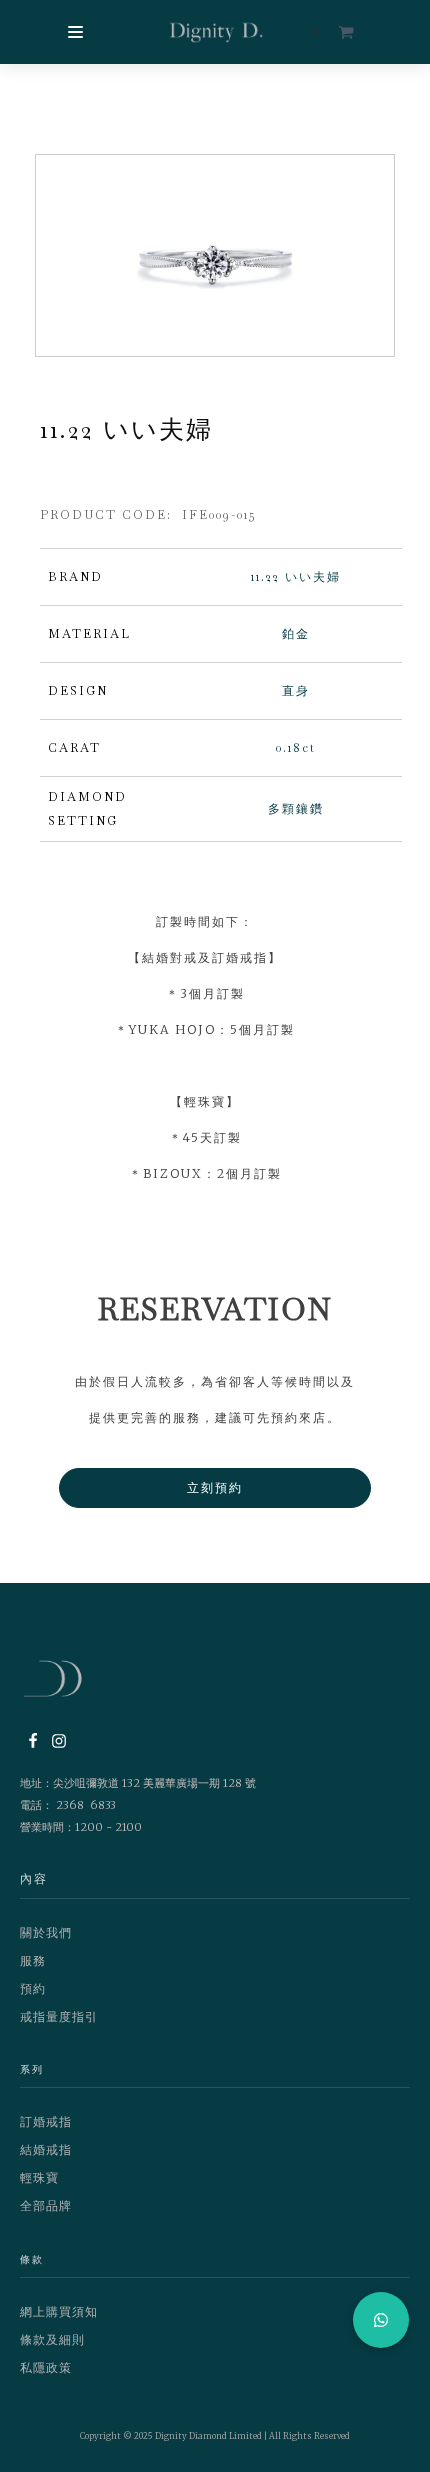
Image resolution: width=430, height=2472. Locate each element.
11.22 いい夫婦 (296, 577)
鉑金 (296, 634)
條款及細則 (52, 2339)
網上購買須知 (59, 2311)
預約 (33, 1988)
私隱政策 (46, 2367)
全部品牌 (46, 2205)
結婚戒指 (46, 2149)
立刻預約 (215, 1487)
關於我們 (46, 1932)
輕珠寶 (39, 2177)
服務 (33, 1960)
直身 (296, 691)
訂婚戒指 (46, 2121)
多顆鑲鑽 (296, 809)
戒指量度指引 (59, 2016)
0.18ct (296, 748)
